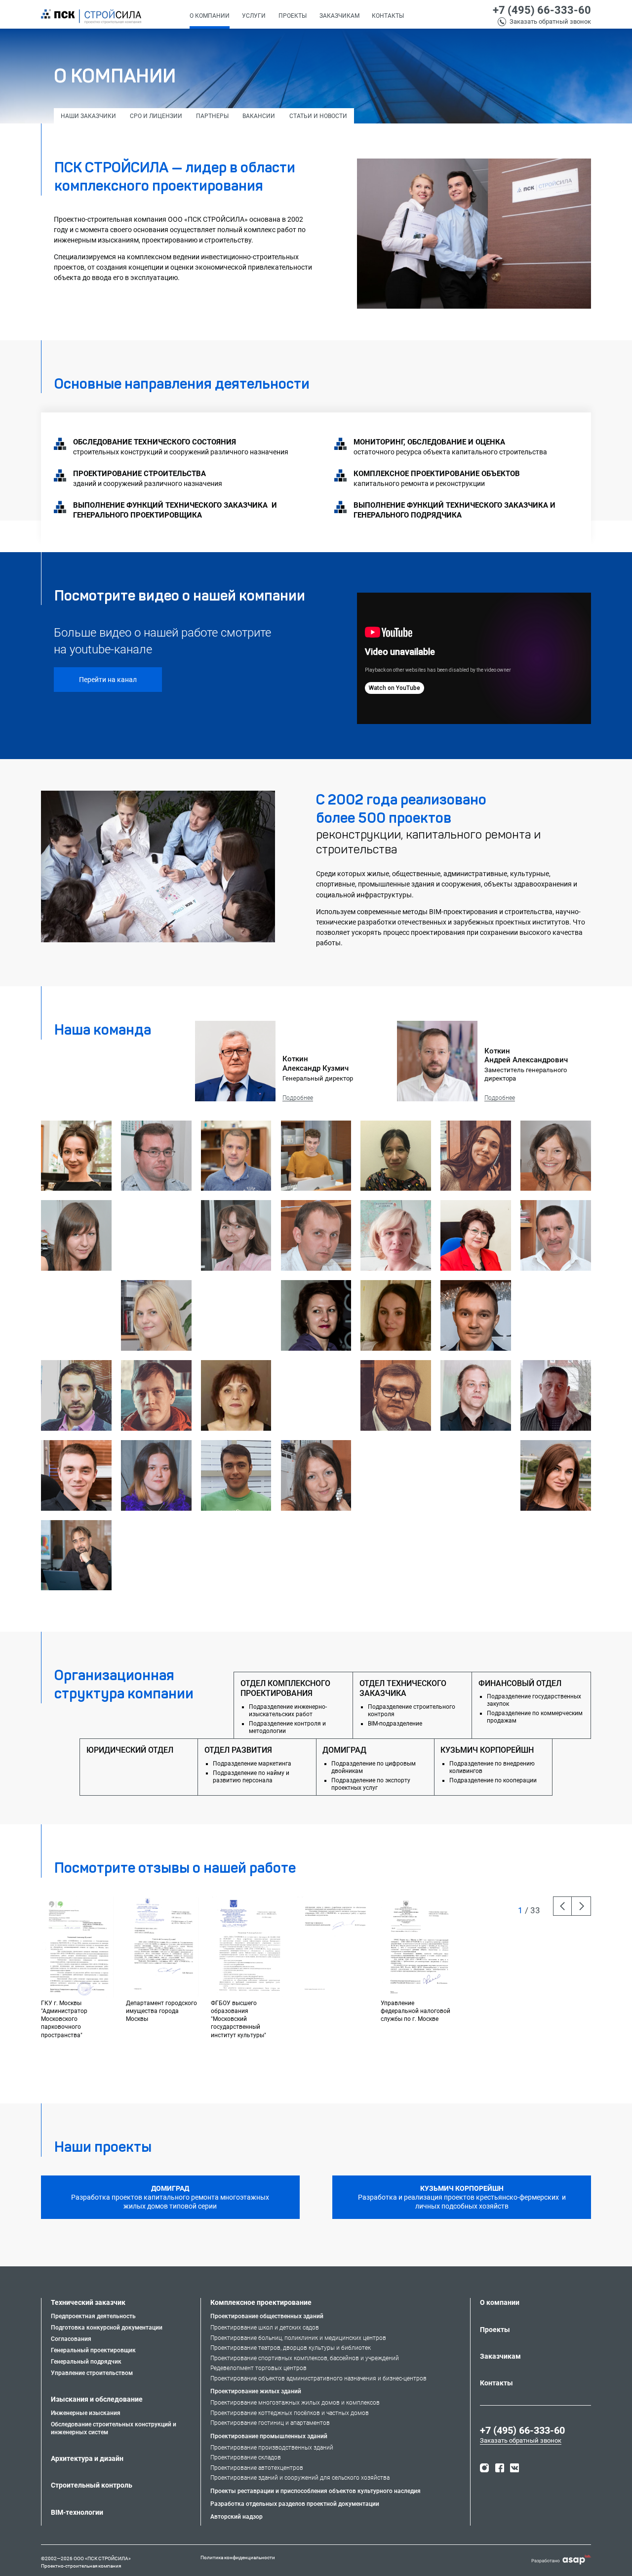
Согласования (71, 2339)
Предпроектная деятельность (93, 2316)
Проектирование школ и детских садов (265, 2328)
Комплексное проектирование (261, 2302)
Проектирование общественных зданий (267, 2316)
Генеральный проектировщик (93, 2350)
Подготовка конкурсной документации (107, 2328)
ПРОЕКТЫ (293, 16)
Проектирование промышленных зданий (269, 2436)
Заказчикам (339, 16)
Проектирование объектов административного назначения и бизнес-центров (318, 2378)
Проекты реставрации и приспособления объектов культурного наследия (316, 2491)
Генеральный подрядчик (86, 2362)
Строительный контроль (92, 2485)
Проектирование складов (246, 2457)
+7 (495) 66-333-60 (542, 10)
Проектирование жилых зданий (256, 2391)
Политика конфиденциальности (238, 2558)
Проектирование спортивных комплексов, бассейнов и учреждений (305, 2358)
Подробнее (298, 1098)
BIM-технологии (77, 2512)
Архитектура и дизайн (87, 2458)
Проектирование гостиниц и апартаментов (270, 2423)
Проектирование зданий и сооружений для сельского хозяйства (300, 2478)
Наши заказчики (88, 116)
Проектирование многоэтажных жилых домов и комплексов (295, 2403)
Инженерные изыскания (86, 2413)
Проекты (495, 2330)
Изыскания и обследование (97, 2399)
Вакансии (259, 116)
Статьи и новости (318, 116)
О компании (500, 2302)
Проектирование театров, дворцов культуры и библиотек (291, 2348)
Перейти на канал (108, 680)
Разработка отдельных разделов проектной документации (295, 2504)
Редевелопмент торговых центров (258, 2368)
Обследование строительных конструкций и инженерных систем (114, 2429)
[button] (254, 17)
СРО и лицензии (156, 116)
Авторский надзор (237, 2517)
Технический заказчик (88, 2302)
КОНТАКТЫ (388, 16)
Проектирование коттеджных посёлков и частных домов (290, 2413)
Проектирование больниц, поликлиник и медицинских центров (298, 2338)
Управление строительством (92, 2373)
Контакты (496, 2383)
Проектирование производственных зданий (272, 2448)
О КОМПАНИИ (210, 16)
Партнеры (212, 116)
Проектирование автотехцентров (257, 2468)
